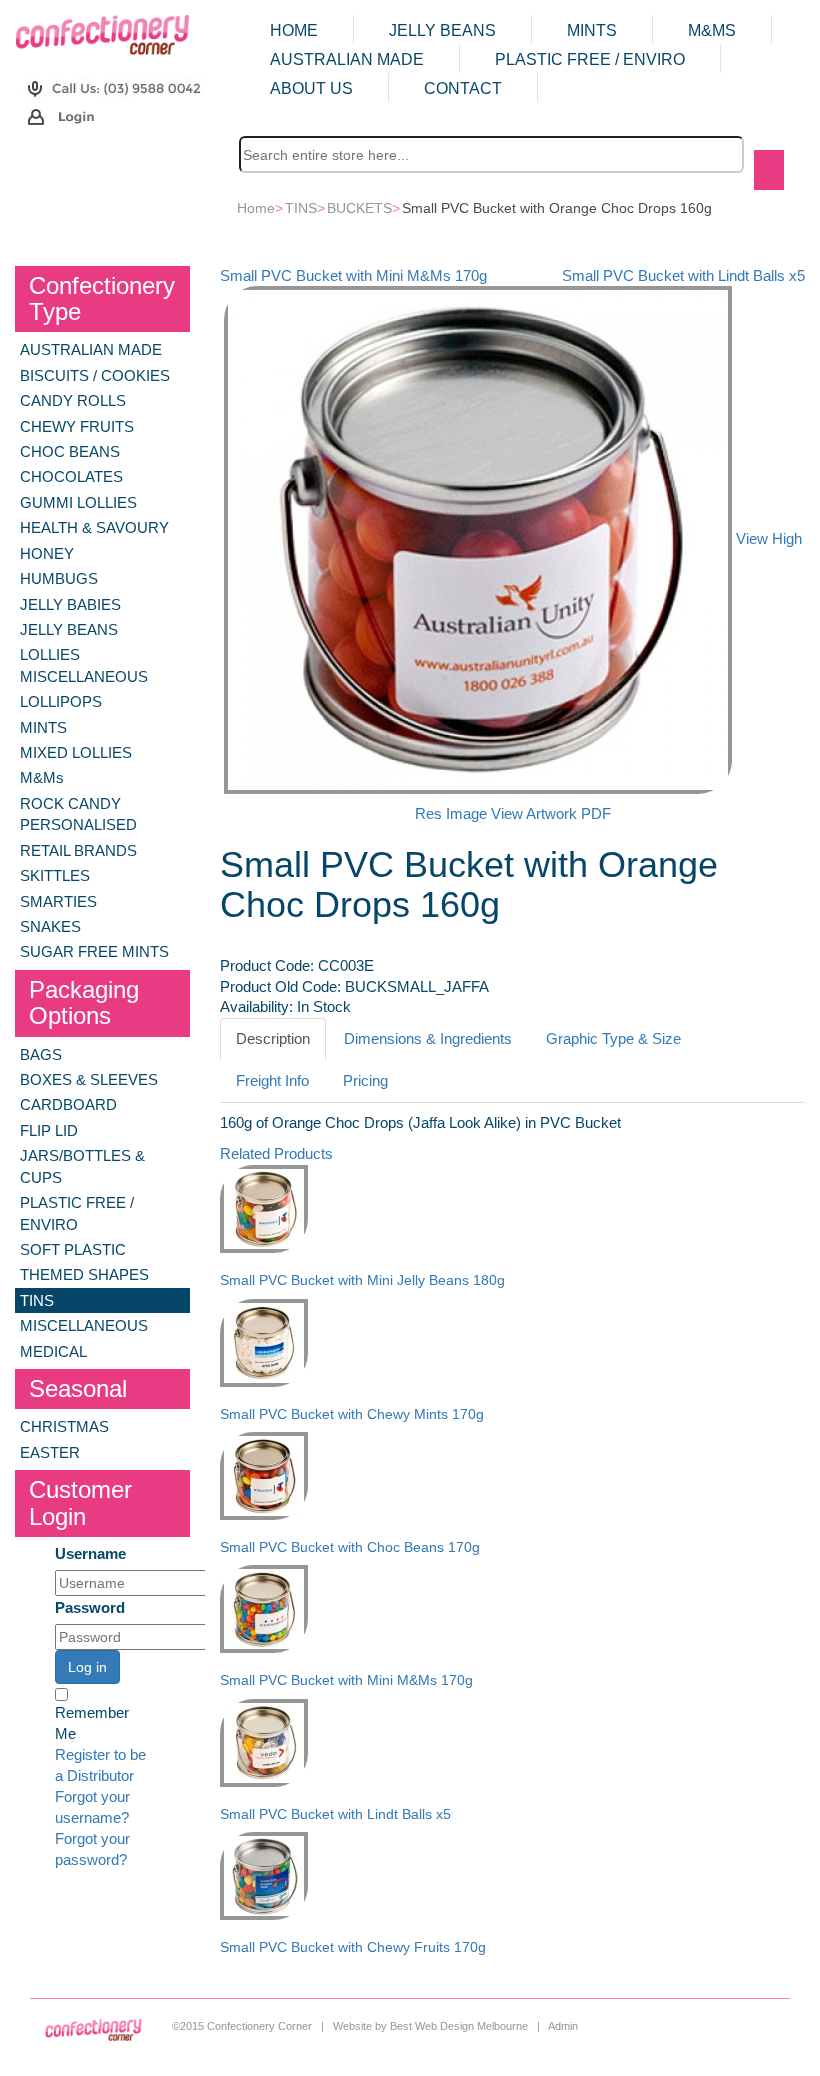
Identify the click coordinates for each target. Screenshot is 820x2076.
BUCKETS (359, 208)
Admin (563, 2026)
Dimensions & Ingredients (428, 1039)
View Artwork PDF (551, 814)
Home (294, 30)
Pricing (365, 1081)
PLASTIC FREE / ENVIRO (590, 59)
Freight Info (272, 1081)
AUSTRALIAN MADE (347, 59)
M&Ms (712, 30)
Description (273, 1039)
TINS (301, 208)
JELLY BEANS (442, 30)
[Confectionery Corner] (102, 34)
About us (311, 88)
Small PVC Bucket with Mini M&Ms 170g (353, 276)
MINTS (592, 30)
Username (90, 1554)
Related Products (276, 1154)
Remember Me (92, 1723)
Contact (463, 88)
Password (90, 1608)
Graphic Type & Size (613, 1039)
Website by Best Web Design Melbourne (430, 2026)
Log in (87, 1667)
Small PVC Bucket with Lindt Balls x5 (683, 276)
